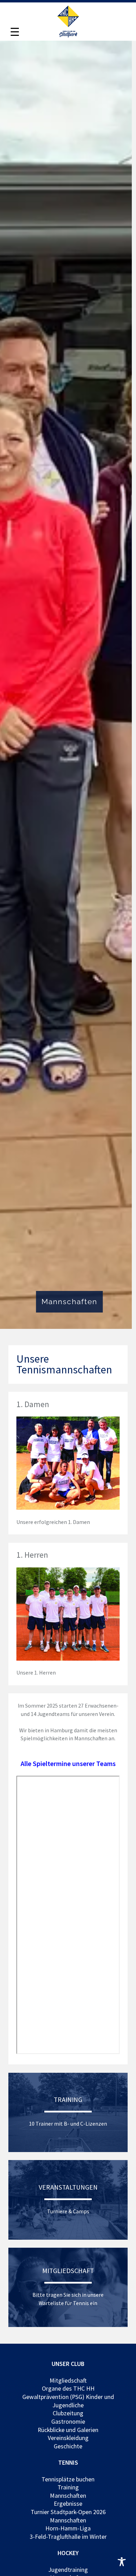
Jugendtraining (68, 2569)
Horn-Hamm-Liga (68, 2528)
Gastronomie (68, 2422)
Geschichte (68, 2446)
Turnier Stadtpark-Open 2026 (68, 2512)
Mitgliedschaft (68, 2380)
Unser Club (68, 2364)
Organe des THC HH (68, 2389)
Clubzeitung (68, 2413)
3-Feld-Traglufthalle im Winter (68, 2537)
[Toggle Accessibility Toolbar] (122, 2562)
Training (68, 2487)
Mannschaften (68, 2495)
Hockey (68, 2553)
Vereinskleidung (68, 2438)
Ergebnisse (68, 2504)
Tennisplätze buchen (68, 2479)
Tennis (68, 2463)
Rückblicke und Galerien (68, 2430)
